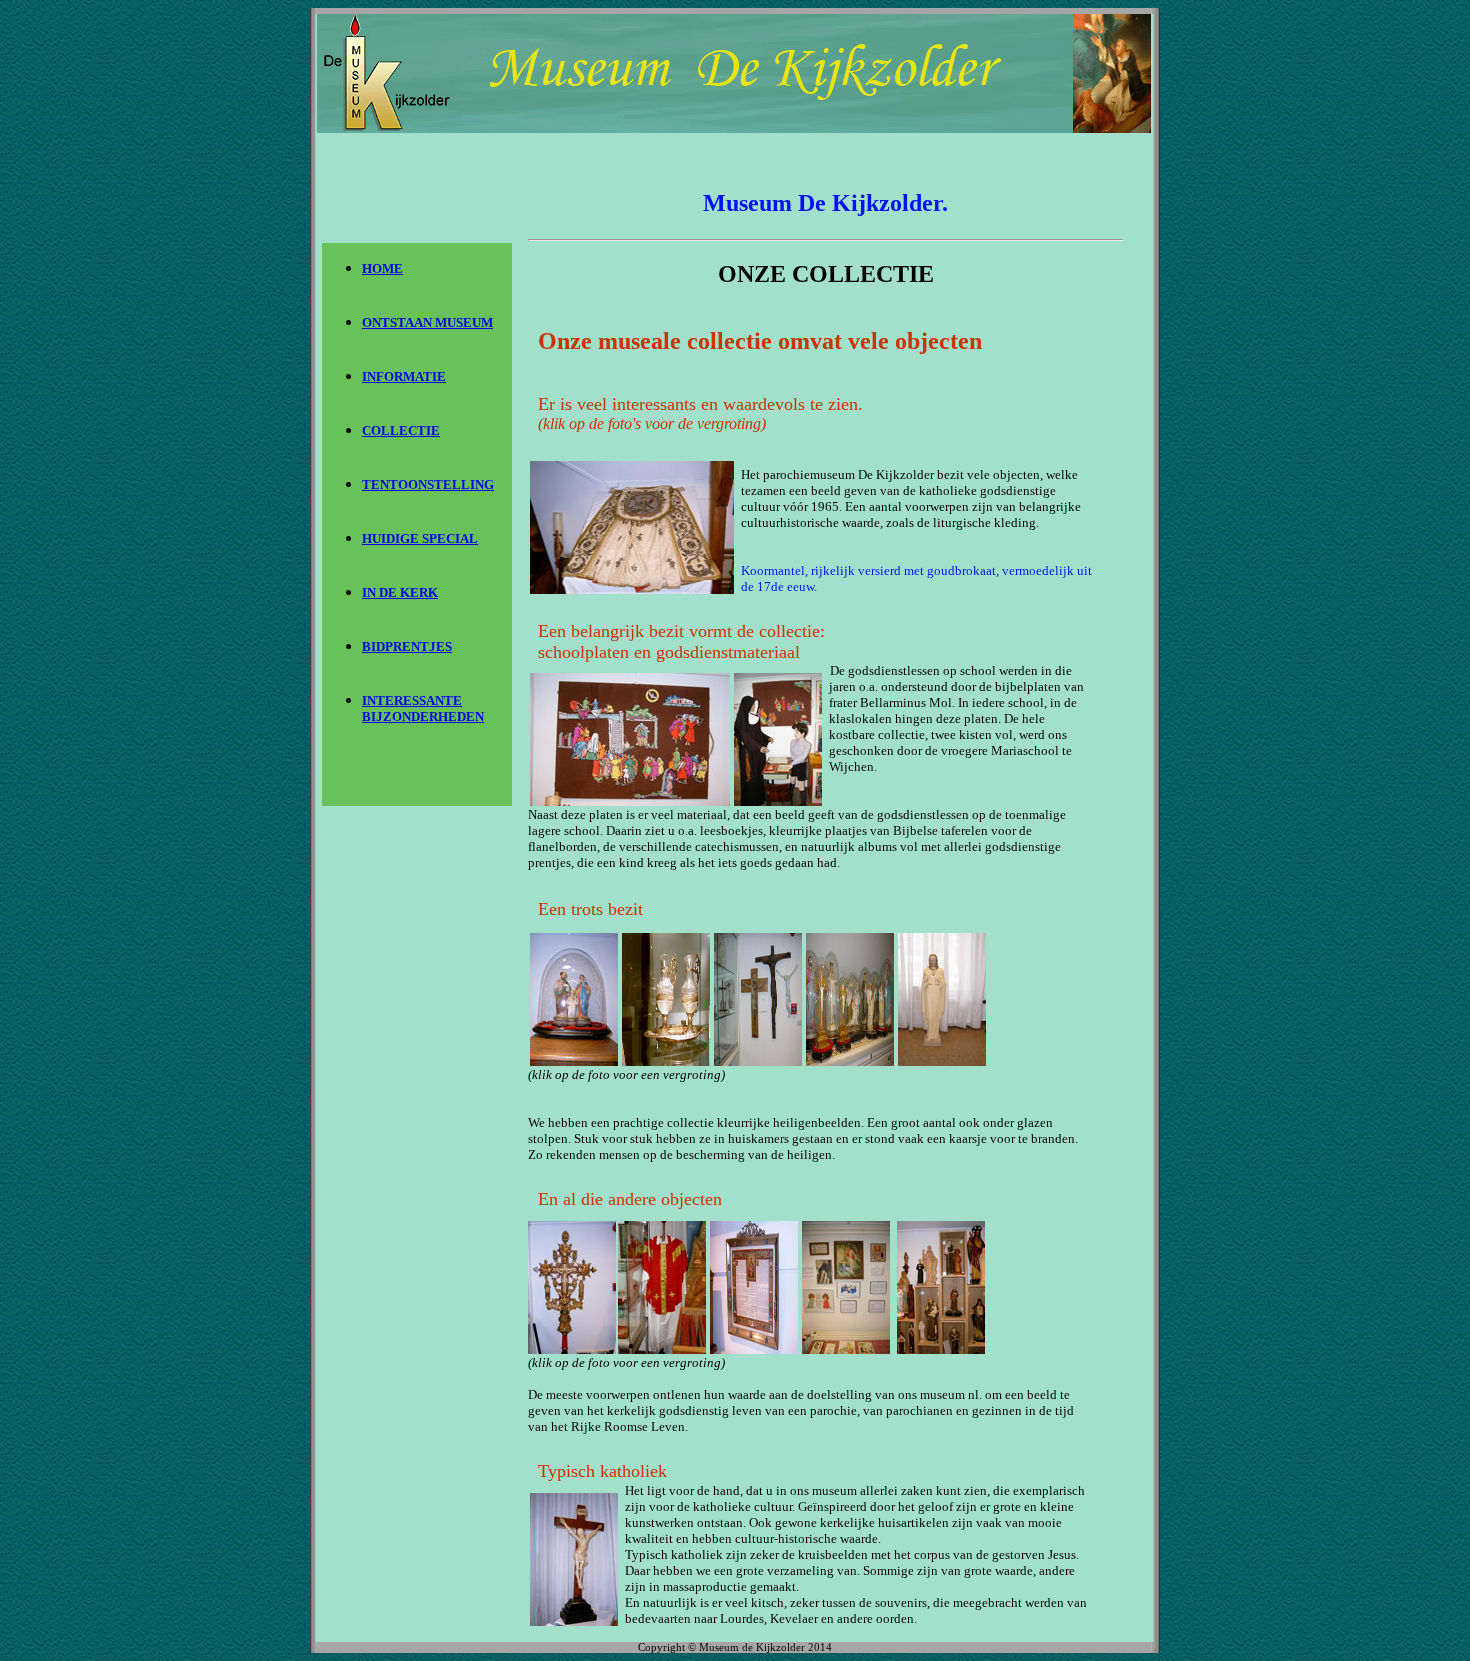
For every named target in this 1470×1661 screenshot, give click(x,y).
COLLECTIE (401, 430)
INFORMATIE (404, 376)
